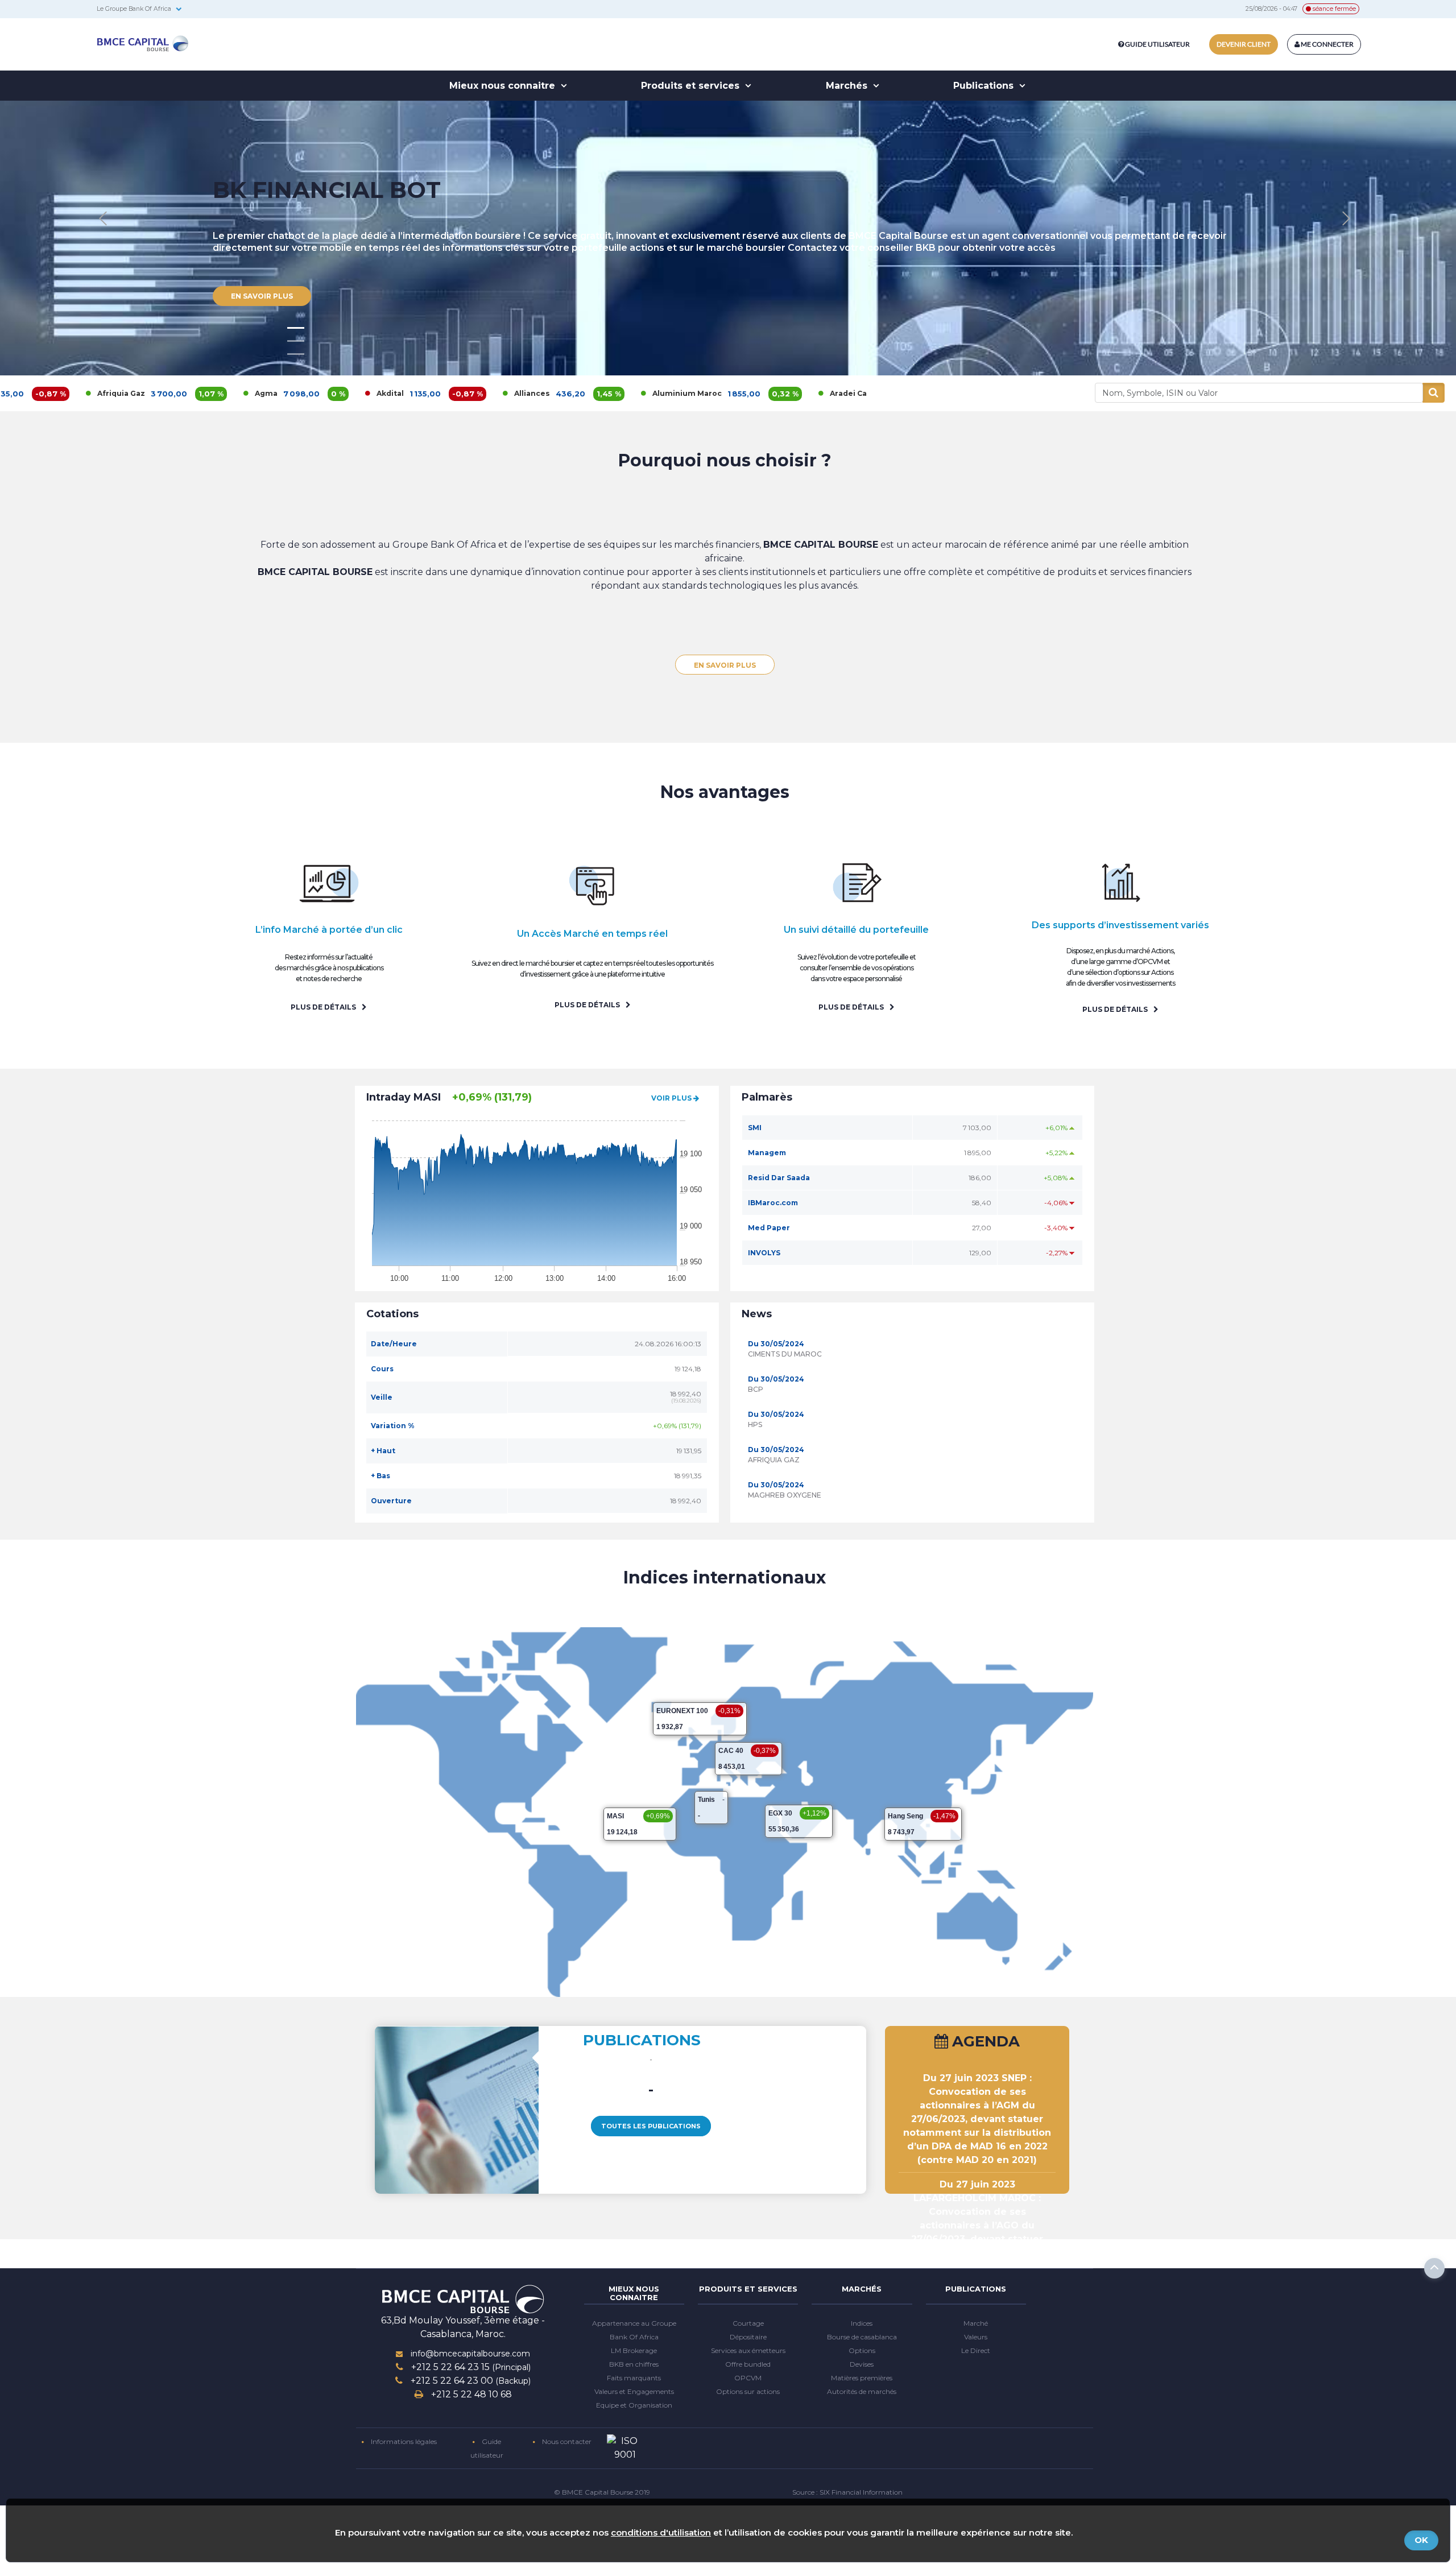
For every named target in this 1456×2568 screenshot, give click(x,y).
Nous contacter (566, 2441)
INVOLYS (764, 1253)
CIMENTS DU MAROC (785, 1354)
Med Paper (769, 1228)
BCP (756, 1389)
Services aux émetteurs (748, 2350)
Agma (137, 393)
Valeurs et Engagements (634, 2391)
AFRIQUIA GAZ (774, 1460)
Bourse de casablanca (862, 2337)
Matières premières (862, 2378)
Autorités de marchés (862, 2391)
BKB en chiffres (634, 2364)
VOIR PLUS (672, 1098)
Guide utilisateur (1157, 44)
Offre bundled (748, 2364)
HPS (755, 1424)
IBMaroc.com (773, 1203)
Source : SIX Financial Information (847, 2492)
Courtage (748, 2323)
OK (1421, 2540)
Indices (862, 2323)
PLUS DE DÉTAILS (324, 1007)
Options (862, 2350)
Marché (976, 2323)
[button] (1346, 219)
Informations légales (403, 2441)
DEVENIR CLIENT (1244, 44)
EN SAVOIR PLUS (725, 665)
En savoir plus (262, 200)
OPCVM (748, 2378)
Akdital (261, 393)
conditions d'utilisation (661, 2532)
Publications (985, 86)
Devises (862, 2364)
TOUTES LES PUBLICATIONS (651, 2126)
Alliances (403, 393)
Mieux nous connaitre (504, 86)
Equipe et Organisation (634, 2405)
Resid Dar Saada (779, 1178)
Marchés (848, 86)
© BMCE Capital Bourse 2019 (602, 2492)
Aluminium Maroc (558, 393)
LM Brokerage (634, 2350)
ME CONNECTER (1327, 44)
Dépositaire (748, 2337)
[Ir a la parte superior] (1434, 2268)
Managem (767, 1153)
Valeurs (976, 2337)
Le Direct (976, 2350)
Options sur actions (748, 2391)
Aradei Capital (728, 393)
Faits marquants (634, 2378)
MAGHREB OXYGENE (785, 1495)
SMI (755, 1128)
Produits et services (692, 86)
